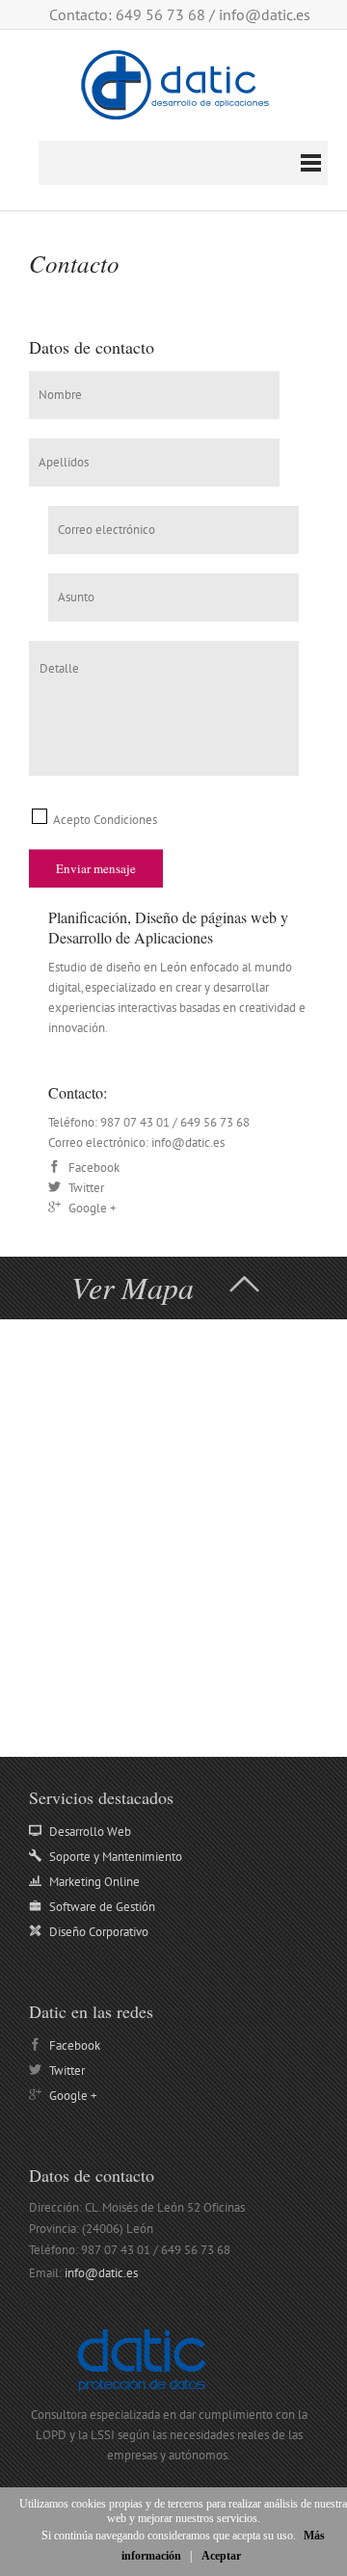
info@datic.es (265, 14)
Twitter (67, 2071)
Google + (73, 2096)
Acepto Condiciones (104, 820)
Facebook (75, 2045)
